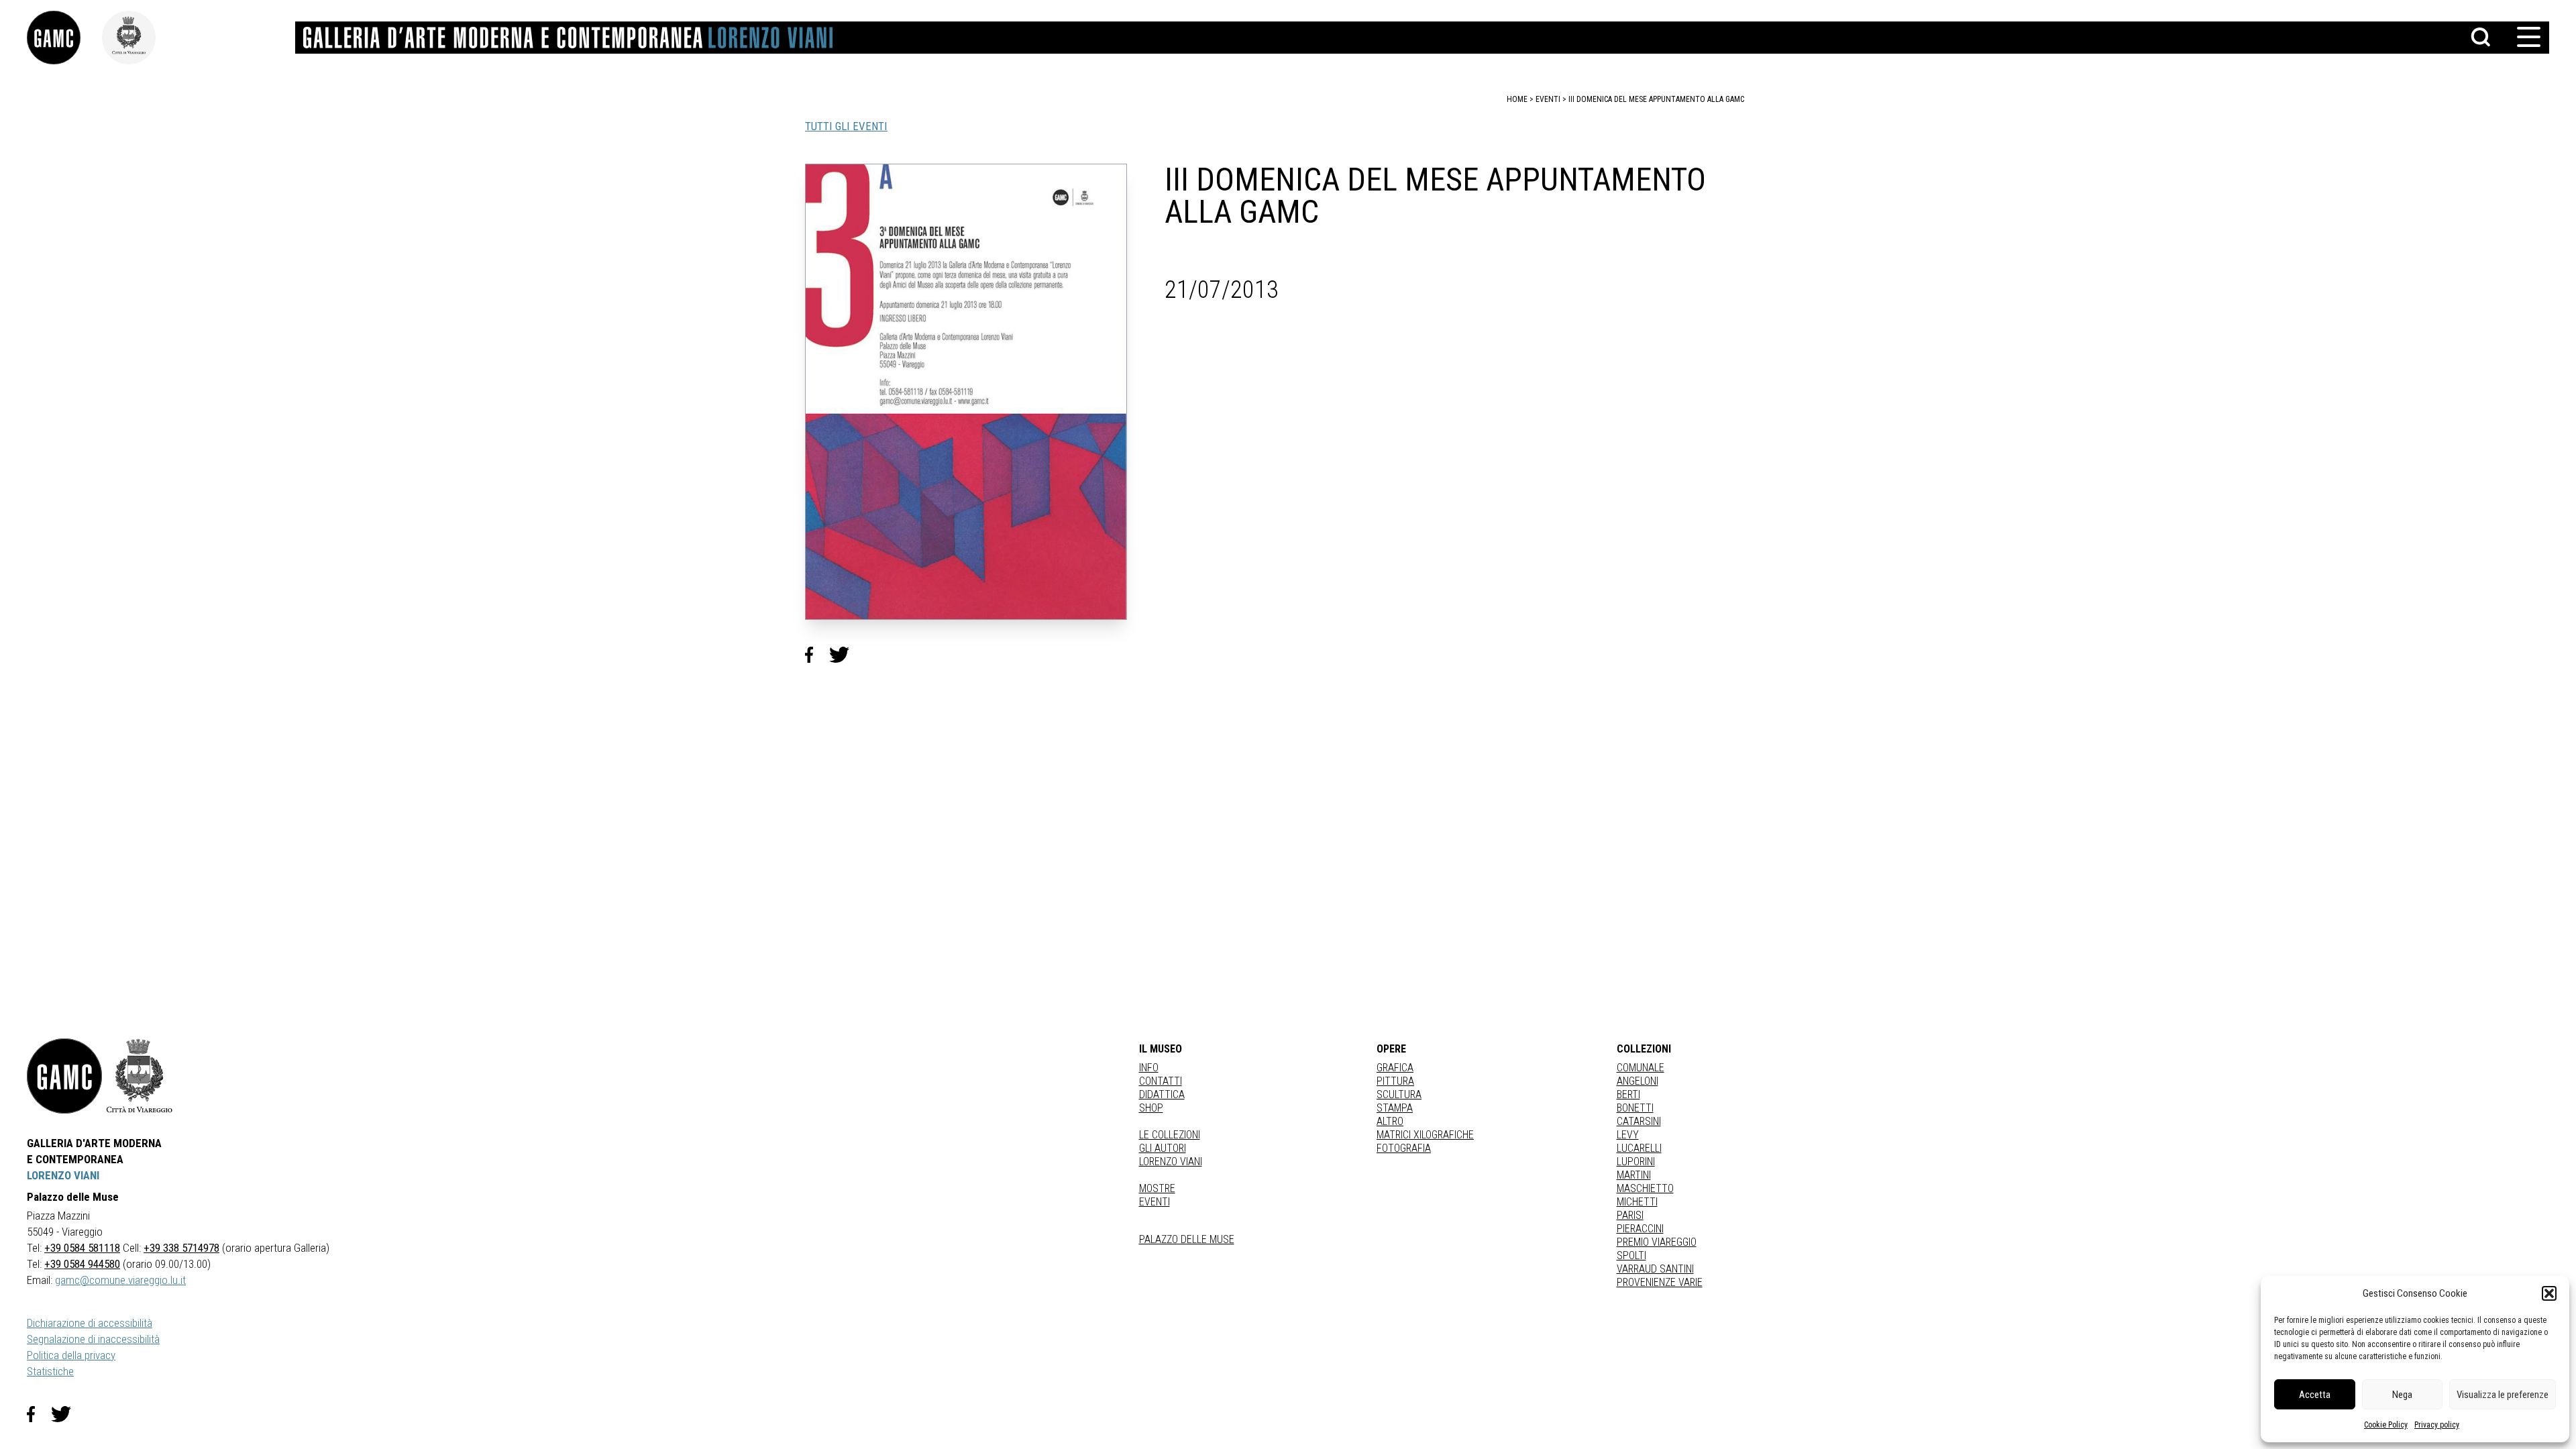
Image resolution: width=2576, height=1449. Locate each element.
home (1517, 99)
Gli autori (1163, 1148)
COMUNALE (1641, 1068)
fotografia (1404, 1148)
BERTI (1628, 1094)
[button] (2549, 1293)
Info (1149, 1068)
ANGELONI (1638, 1081)
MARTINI (1634, 1175)
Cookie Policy (2386, 1425)
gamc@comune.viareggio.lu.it (120, 1280)
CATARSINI (1639, 1121)
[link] (64, 38)
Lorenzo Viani (1171, 1162)
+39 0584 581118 (82, 1248)
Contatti (1161, 1081)
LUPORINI (1636, 1162)
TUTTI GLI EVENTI (846, 126)
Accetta (2315, 1395)
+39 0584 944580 (82, 1264)
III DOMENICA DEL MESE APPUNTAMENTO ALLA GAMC (1656, 99)
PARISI (1630, 1215)
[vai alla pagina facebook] (39, 1414)
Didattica (1162, 1094)
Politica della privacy (71, 1355)
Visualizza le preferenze (2503, 1395)
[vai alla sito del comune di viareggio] (140, 1076)
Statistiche (50, 1371)
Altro (1390, 1121)
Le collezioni (1170, 1135)
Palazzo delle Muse (1187, 1239)
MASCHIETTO (1645, 1188)
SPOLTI (1631, 1255)
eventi (1548, 99)
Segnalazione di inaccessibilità (93, 1339)
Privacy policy (2437, 1425)
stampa (1395, 1108)
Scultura (1399, 1094)
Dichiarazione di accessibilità (90, 1323)
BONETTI (1635, 1108)
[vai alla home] (64, 1076)
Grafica (1395, 1068)
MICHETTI (1637, 1202)
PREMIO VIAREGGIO (1657, 1242)
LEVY (1628, 1135)
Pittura (1395, 1081)
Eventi (1155, 1202)
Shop (1151, 1108)
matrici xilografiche (1425, 1135)
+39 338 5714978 (181, 1248)
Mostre (1157, 1188)
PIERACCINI (1640, 1229)
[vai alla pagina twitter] (66, 1414)
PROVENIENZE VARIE (1660, 1282)
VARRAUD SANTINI (1655, 1269)
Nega (2402, 1395)
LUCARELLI (1639, 1148)
